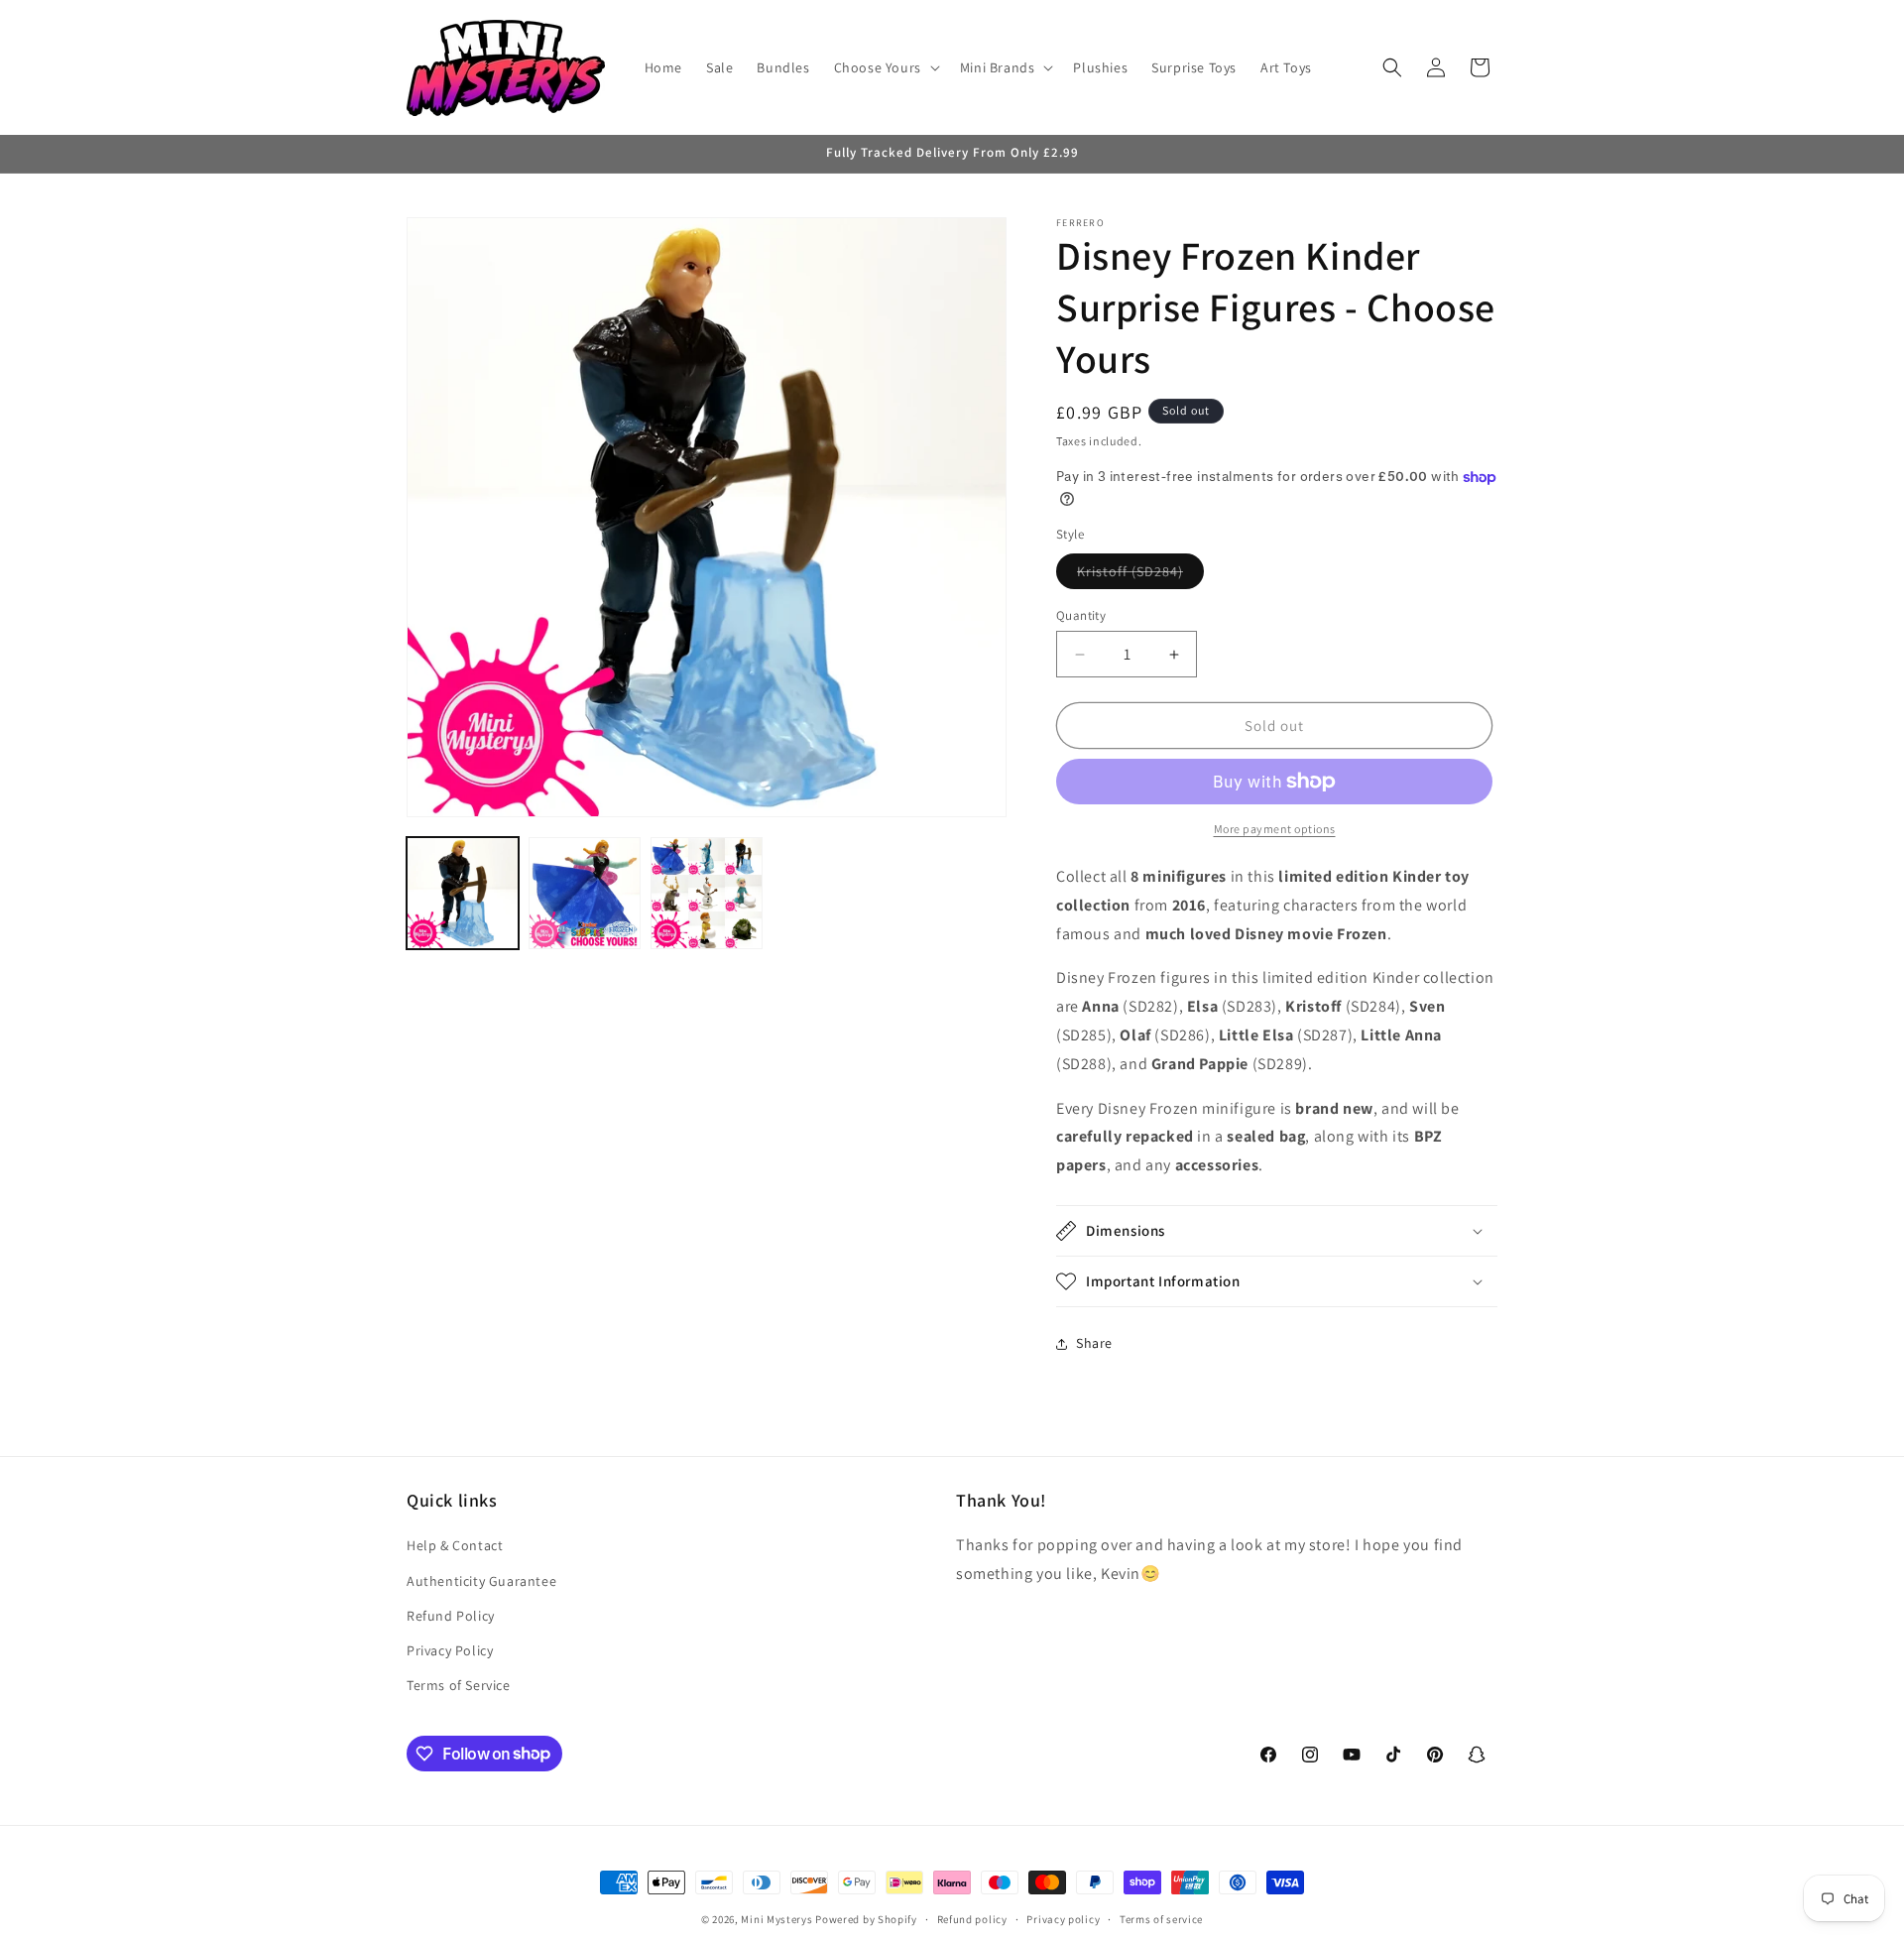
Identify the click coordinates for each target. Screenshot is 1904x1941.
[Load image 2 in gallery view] (585, 893)
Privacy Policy (450, 1650)
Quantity (1081, 615)
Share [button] (1094, 1344)
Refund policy (972, 1918)
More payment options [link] (1275, 829)
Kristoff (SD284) (1140, 575)
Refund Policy (451, 1616)
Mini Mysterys (776, 1919)
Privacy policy (1063, 1918)
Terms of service (1161, 1918)
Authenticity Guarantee (481, 1581)
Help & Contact (455, 1546)
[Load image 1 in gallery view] (463, 893)
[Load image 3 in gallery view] (707, 893)
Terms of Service (459, 1685)
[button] (885, 67)
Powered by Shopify (866, 1919)
